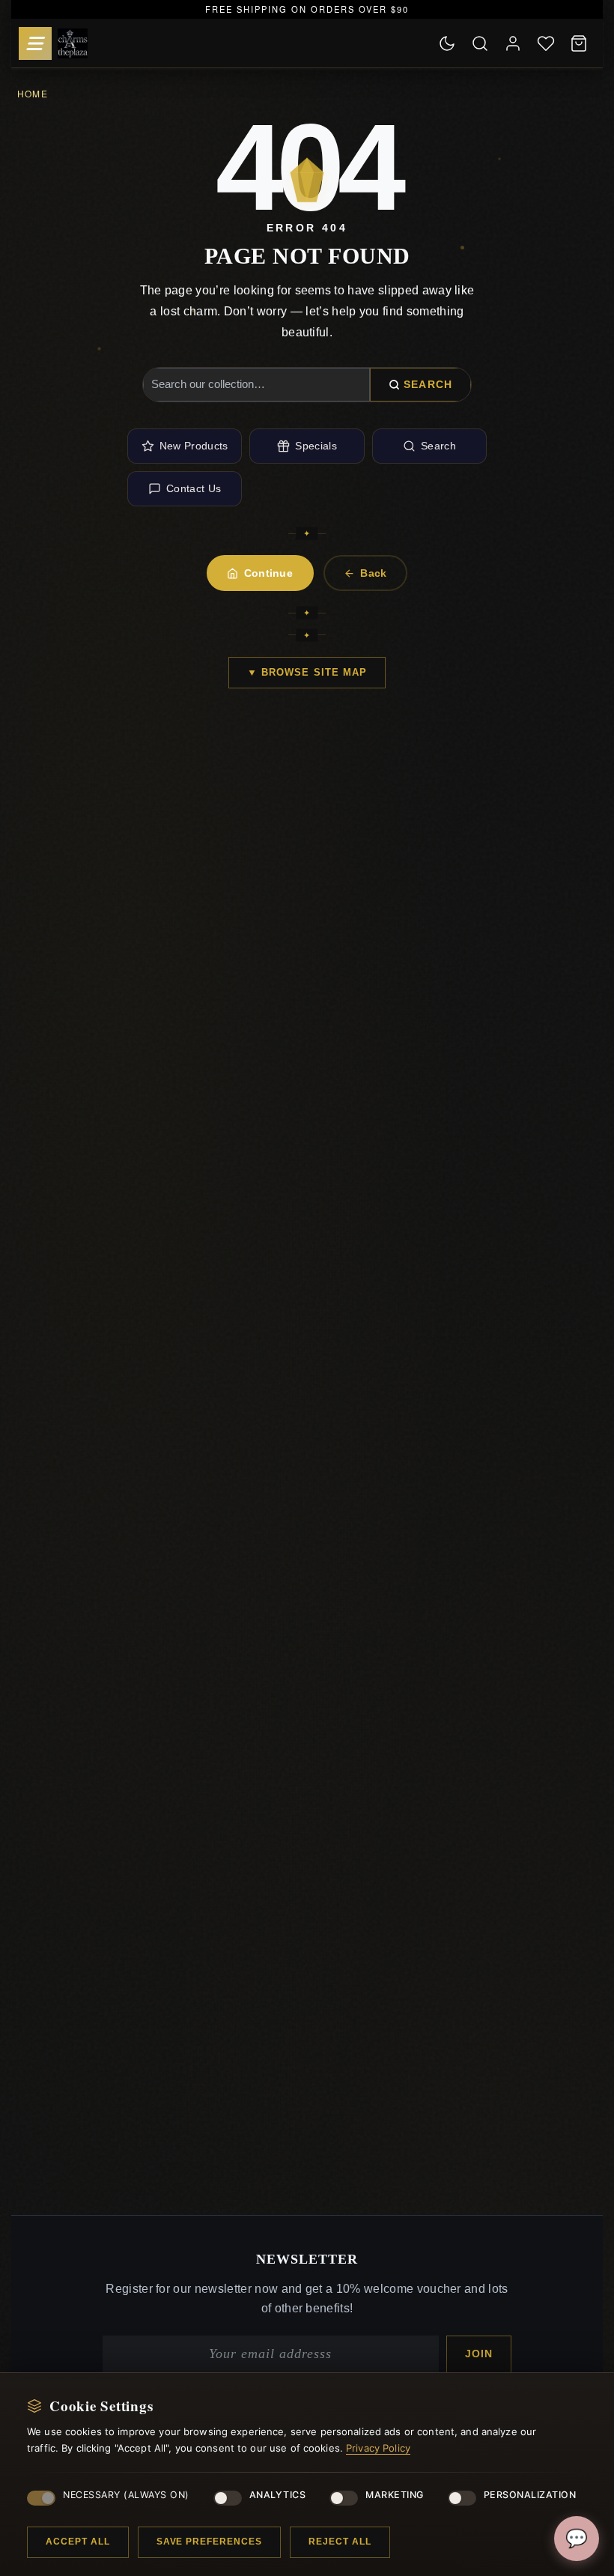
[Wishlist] (546, 43)
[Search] (480, 43)
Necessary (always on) (126, 2495)
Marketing (395, 2495)
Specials (316, 446)
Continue (269, 573)
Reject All (340, 2542)
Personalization (530, 2495)
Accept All (78, 2542)
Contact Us (194, 488)
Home (33, 93)
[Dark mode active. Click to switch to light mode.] (447, 43)
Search (428, 384)
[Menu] (35, 43)
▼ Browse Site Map (307, 672)
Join (479, 2354)
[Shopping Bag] (579, 43)
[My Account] (513, 43)
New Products (194, 446)
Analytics (278, 2495)
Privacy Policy (378, 2448)
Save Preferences (209, 2542)
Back (373, 573)
